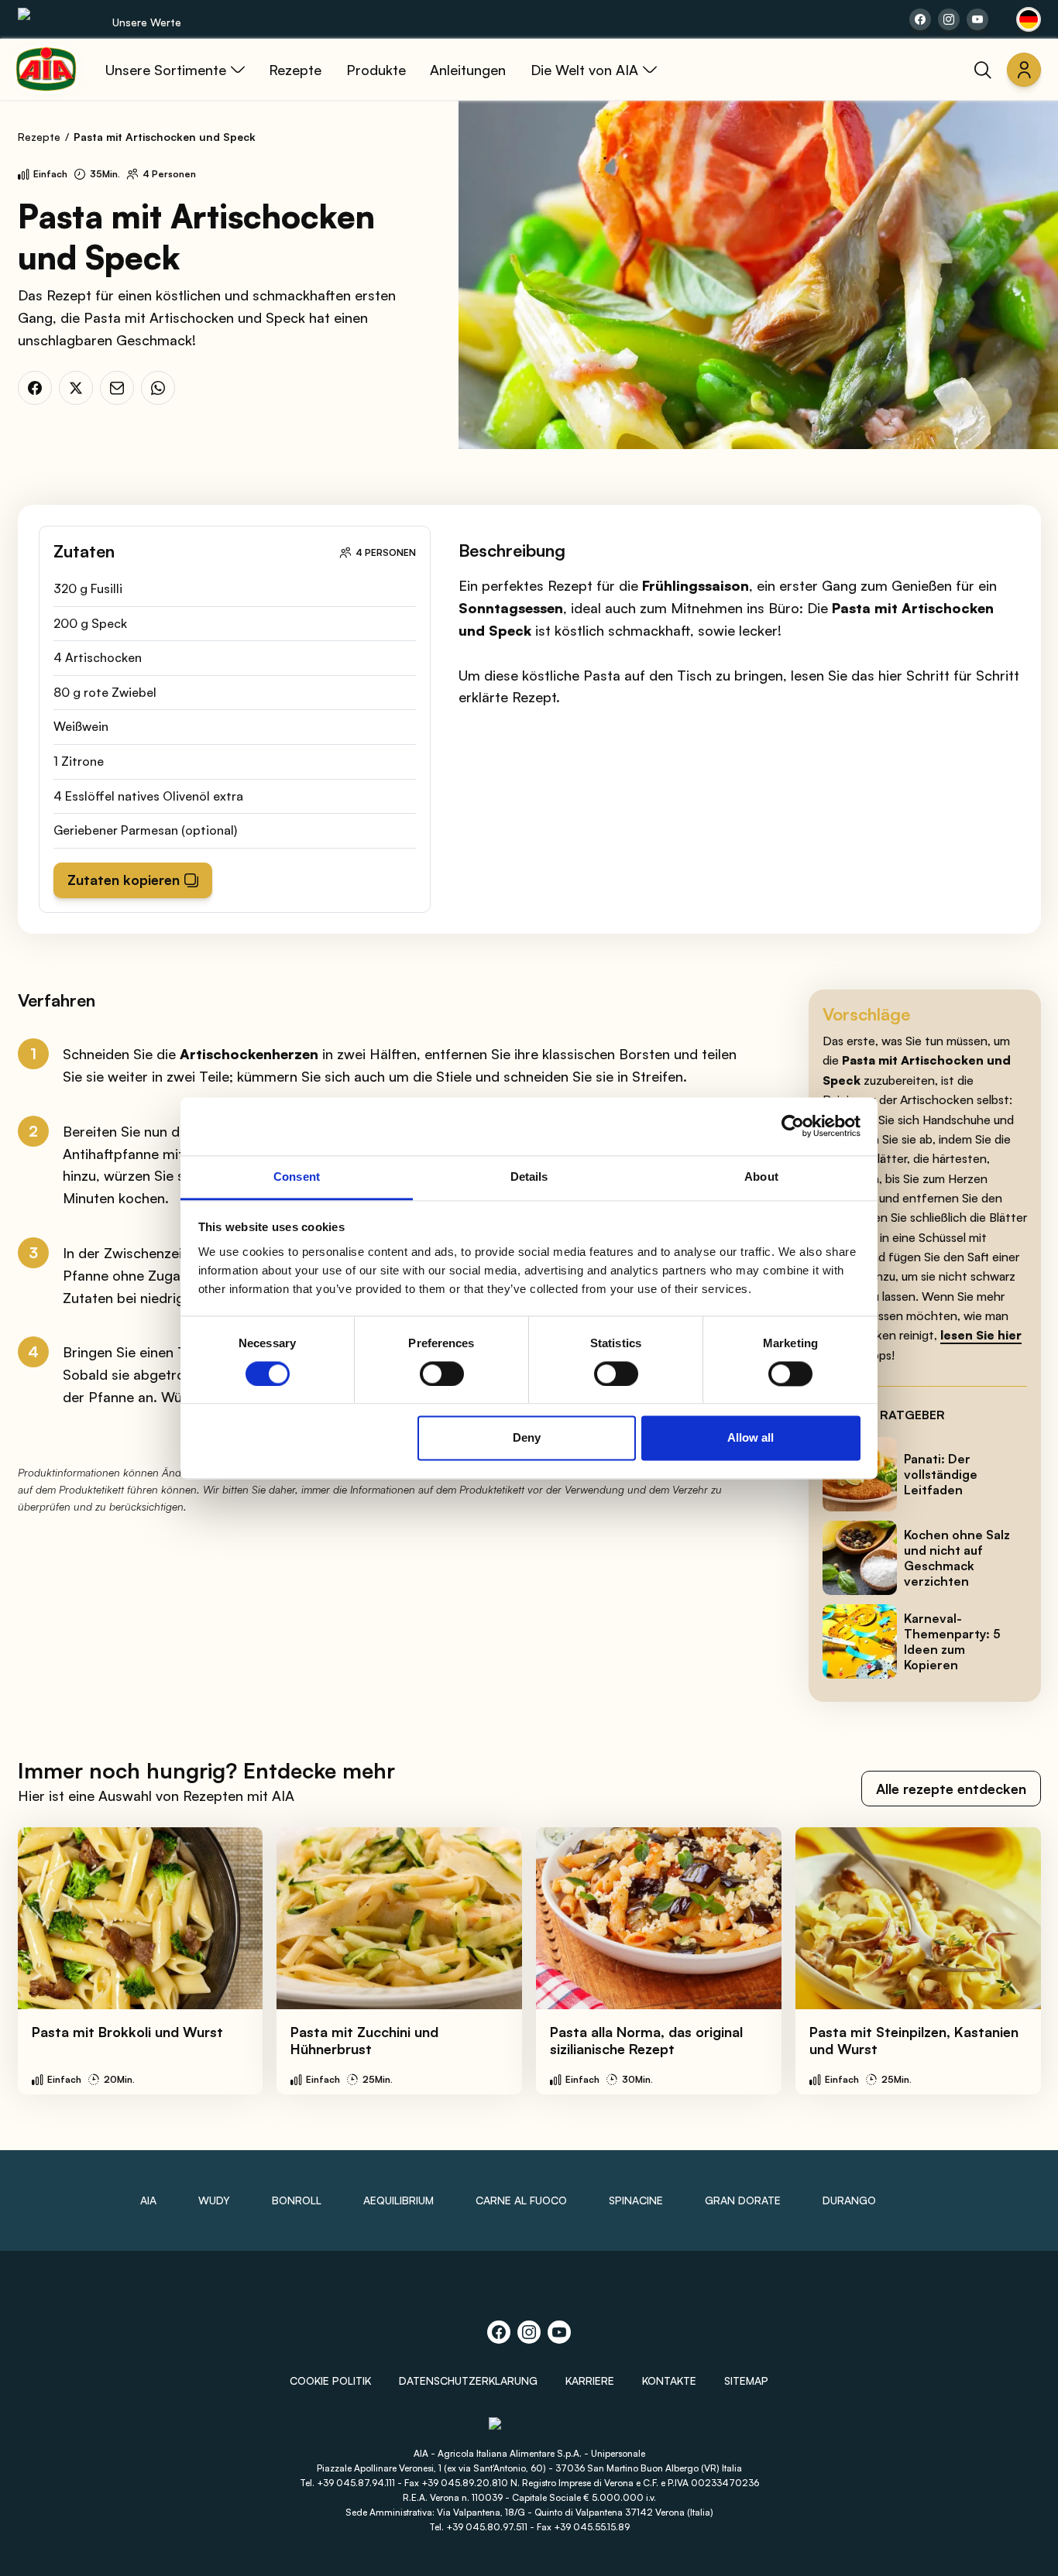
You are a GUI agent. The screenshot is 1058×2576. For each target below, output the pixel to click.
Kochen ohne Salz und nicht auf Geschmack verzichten (957, 1558)
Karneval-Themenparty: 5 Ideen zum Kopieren (952, 1641)
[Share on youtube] (977, 19)
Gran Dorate (743, 2200)
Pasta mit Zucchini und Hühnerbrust (364, 2041)
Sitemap (746, 2380)
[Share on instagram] (949, 19)
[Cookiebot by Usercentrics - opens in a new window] (793, 1126)
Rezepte (39, 137)
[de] (1029, 19)
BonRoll (297, 2200)
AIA (148, 2200)
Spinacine (636, 2200)
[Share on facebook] (920, 19)
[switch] (442, 1374)
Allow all (751, 1438)
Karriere (590, 2380)
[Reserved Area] (1024, 70)
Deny (527, 1438)
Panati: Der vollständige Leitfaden (941, 1474)
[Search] (983, 70)
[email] (117, 388)
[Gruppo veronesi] (529, 2430)
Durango (849, 2200)
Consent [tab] (297, 1177)
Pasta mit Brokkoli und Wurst (127, 2032)
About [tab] (761, 1177)
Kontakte (669, 2380)
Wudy (214, 2200)
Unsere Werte (147, 22)
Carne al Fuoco (521, 2200)
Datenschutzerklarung (468, 2380)
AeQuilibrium (398, 2200)
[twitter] (76, 388)
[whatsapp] (158, 388)
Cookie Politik (330, 2380)
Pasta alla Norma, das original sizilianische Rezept (646, 2041)
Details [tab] (529, 1177)
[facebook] (35, 388)
